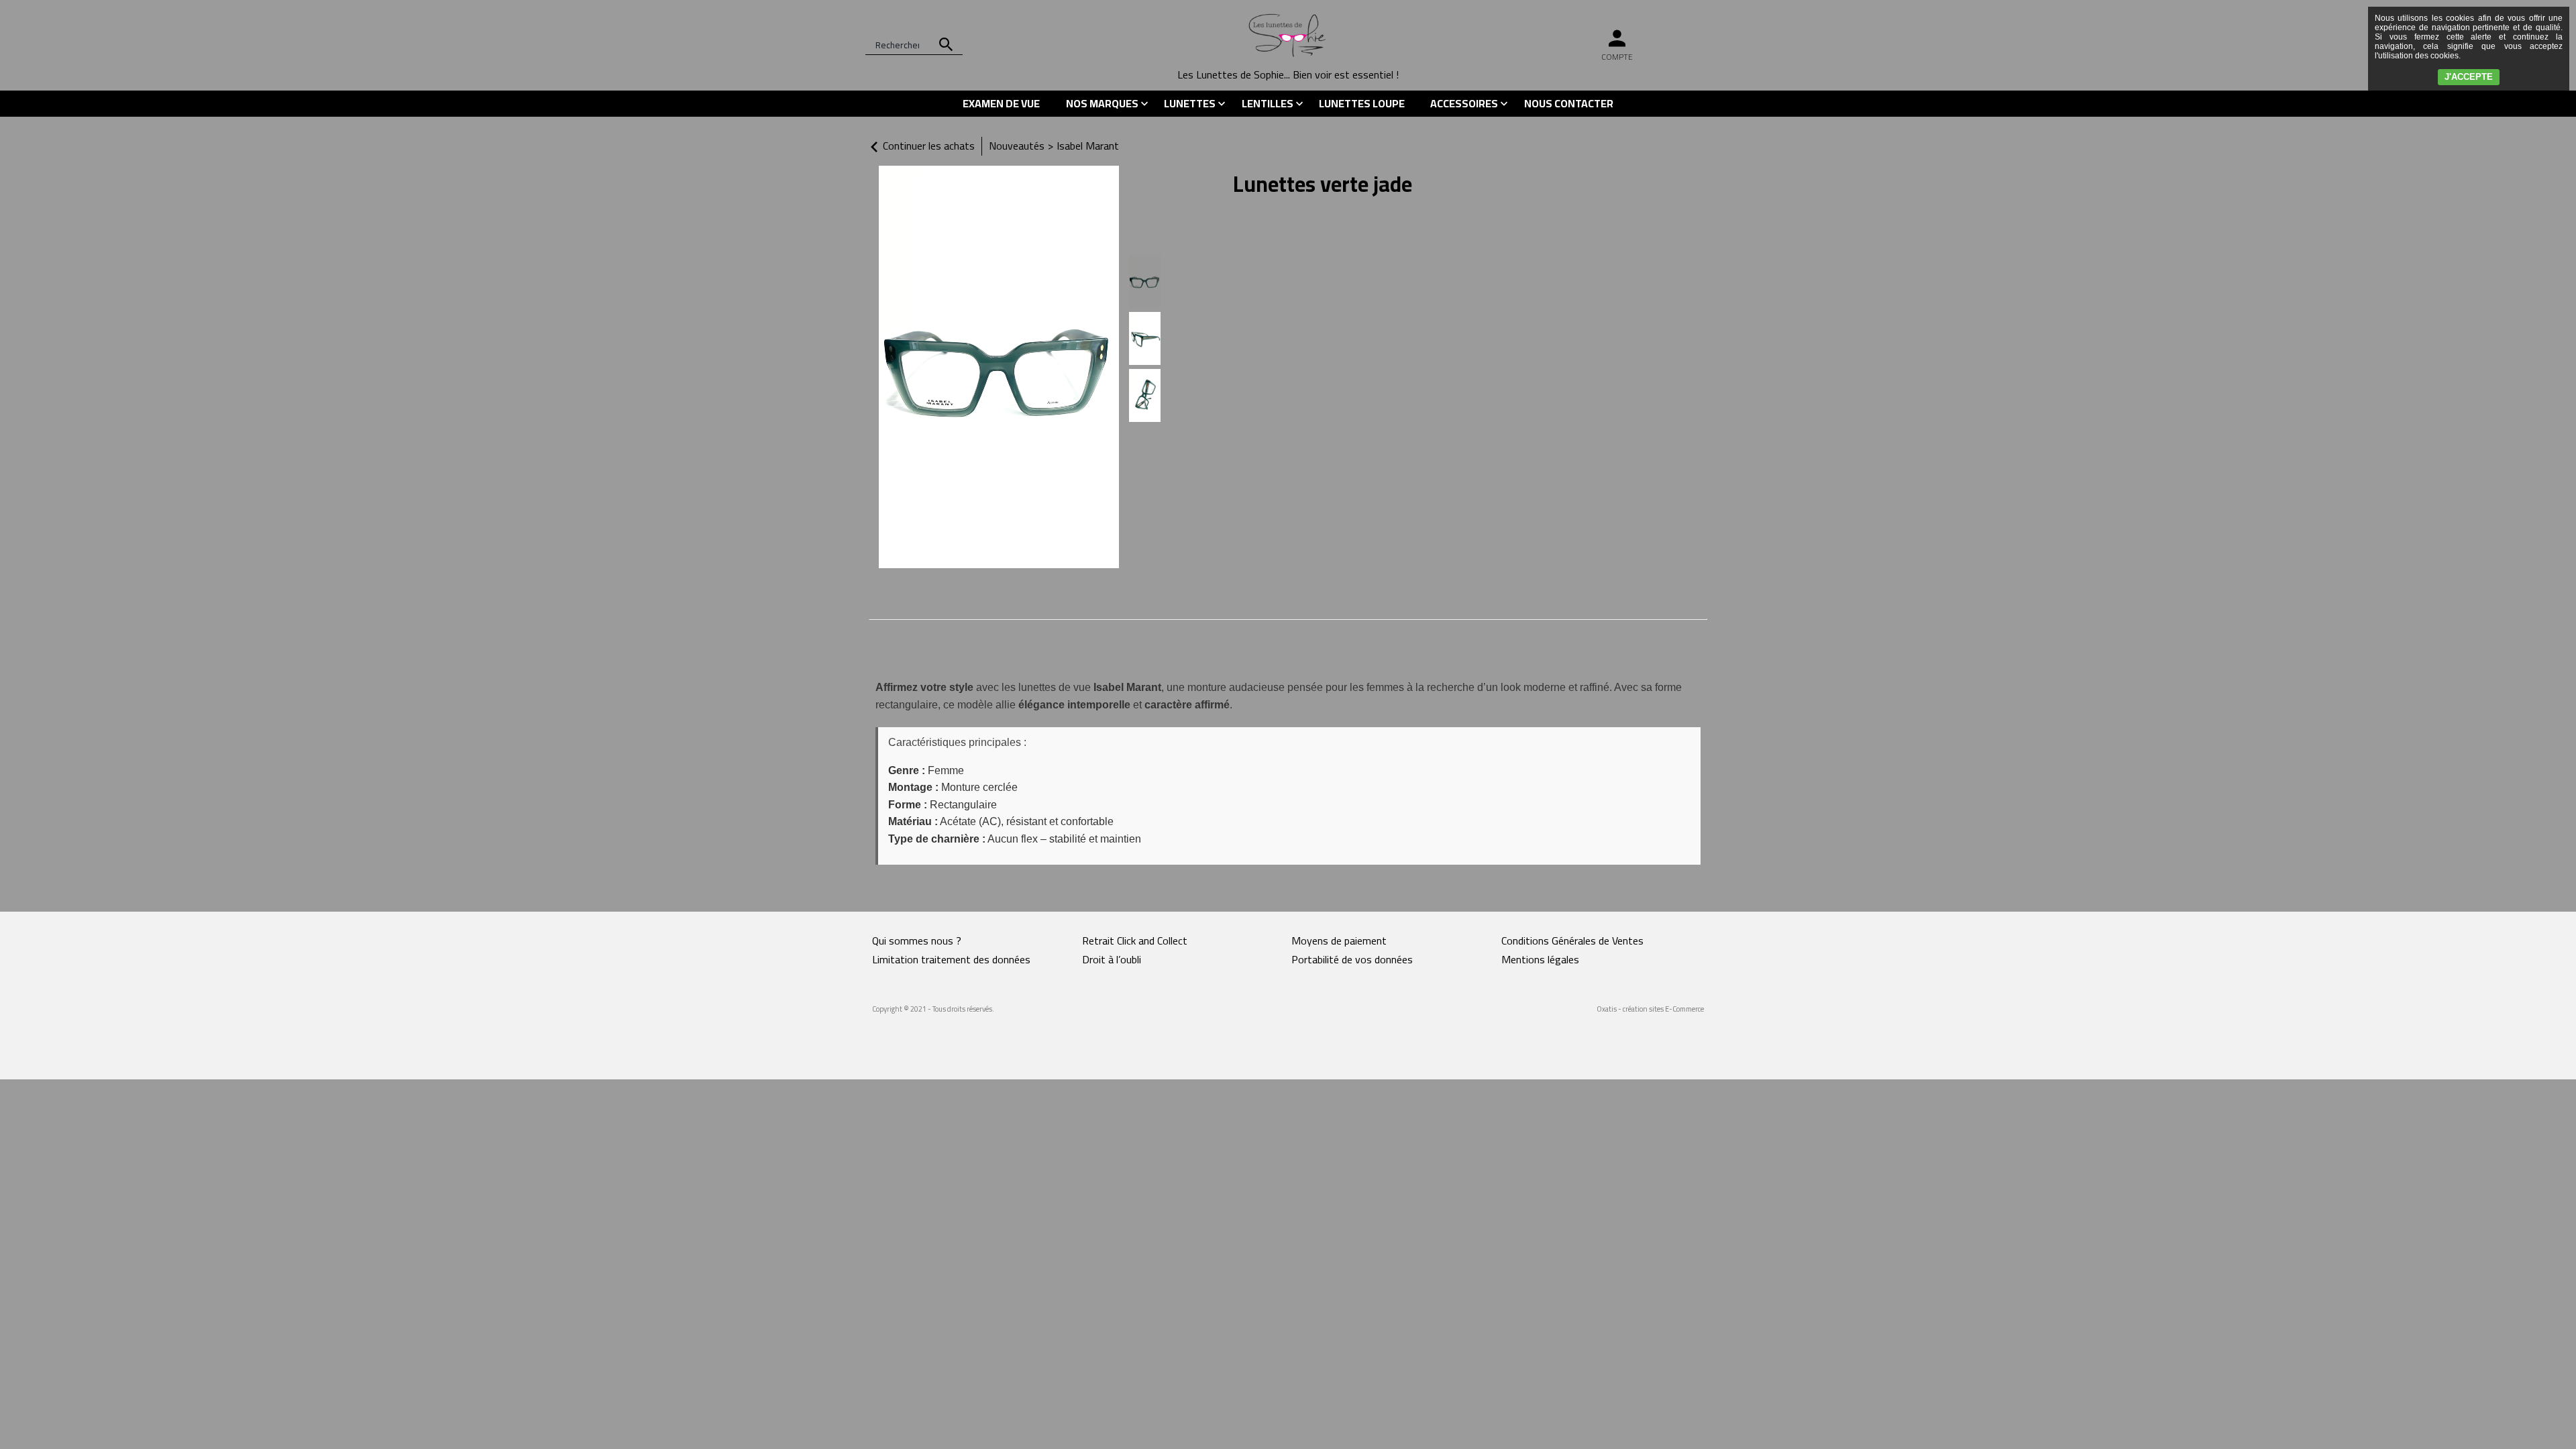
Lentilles (1268, 103)
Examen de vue (1001, 103)
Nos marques (1102, 103)
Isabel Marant (1088, 146)
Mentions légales (1540, 959)
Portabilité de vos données (1352, 959)
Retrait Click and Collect (1135, 941)
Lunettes (1190, 103)
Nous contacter (1569, 103)
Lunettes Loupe (1362, 103)
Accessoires (1464, 103)
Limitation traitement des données (951, 959)
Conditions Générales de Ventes (1572, 941)
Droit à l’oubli (1112, 959)
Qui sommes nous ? (917, 941)
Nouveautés (1017, 146)
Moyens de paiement (1339, 941)
